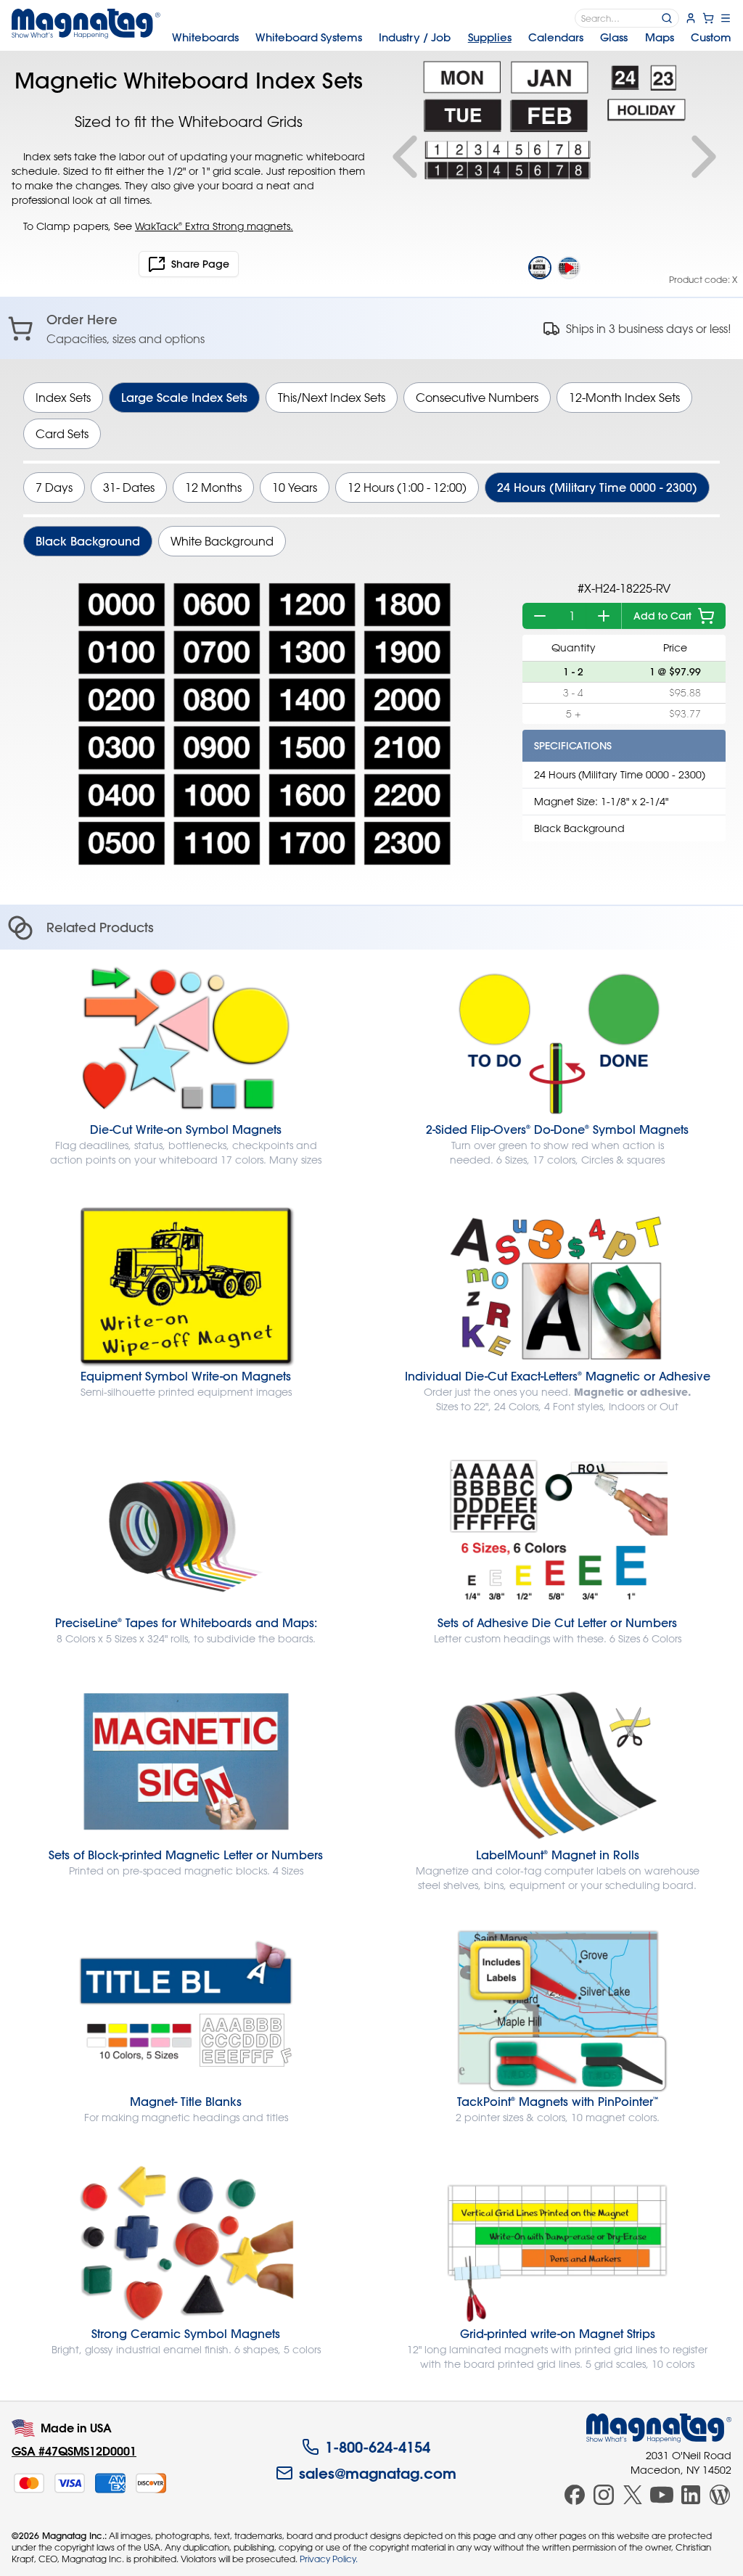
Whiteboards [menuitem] (205, 37)
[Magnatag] (659, 2428)
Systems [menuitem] (309, 37)
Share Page (200, 264)
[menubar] (452, 38)
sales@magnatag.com (378, 2473)
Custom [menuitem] (711, 37)
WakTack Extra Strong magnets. (214, 226)
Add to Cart (662, 616)
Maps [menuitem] (660, 37)
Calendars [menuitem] (556, 37)
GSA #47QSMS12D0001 (74, 2451)
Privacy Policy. (329, 2559)
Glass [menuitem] (614, 37)
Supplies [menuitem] (490, 37)
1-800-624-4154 (378, 2447)
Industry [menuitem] (415, 37)
